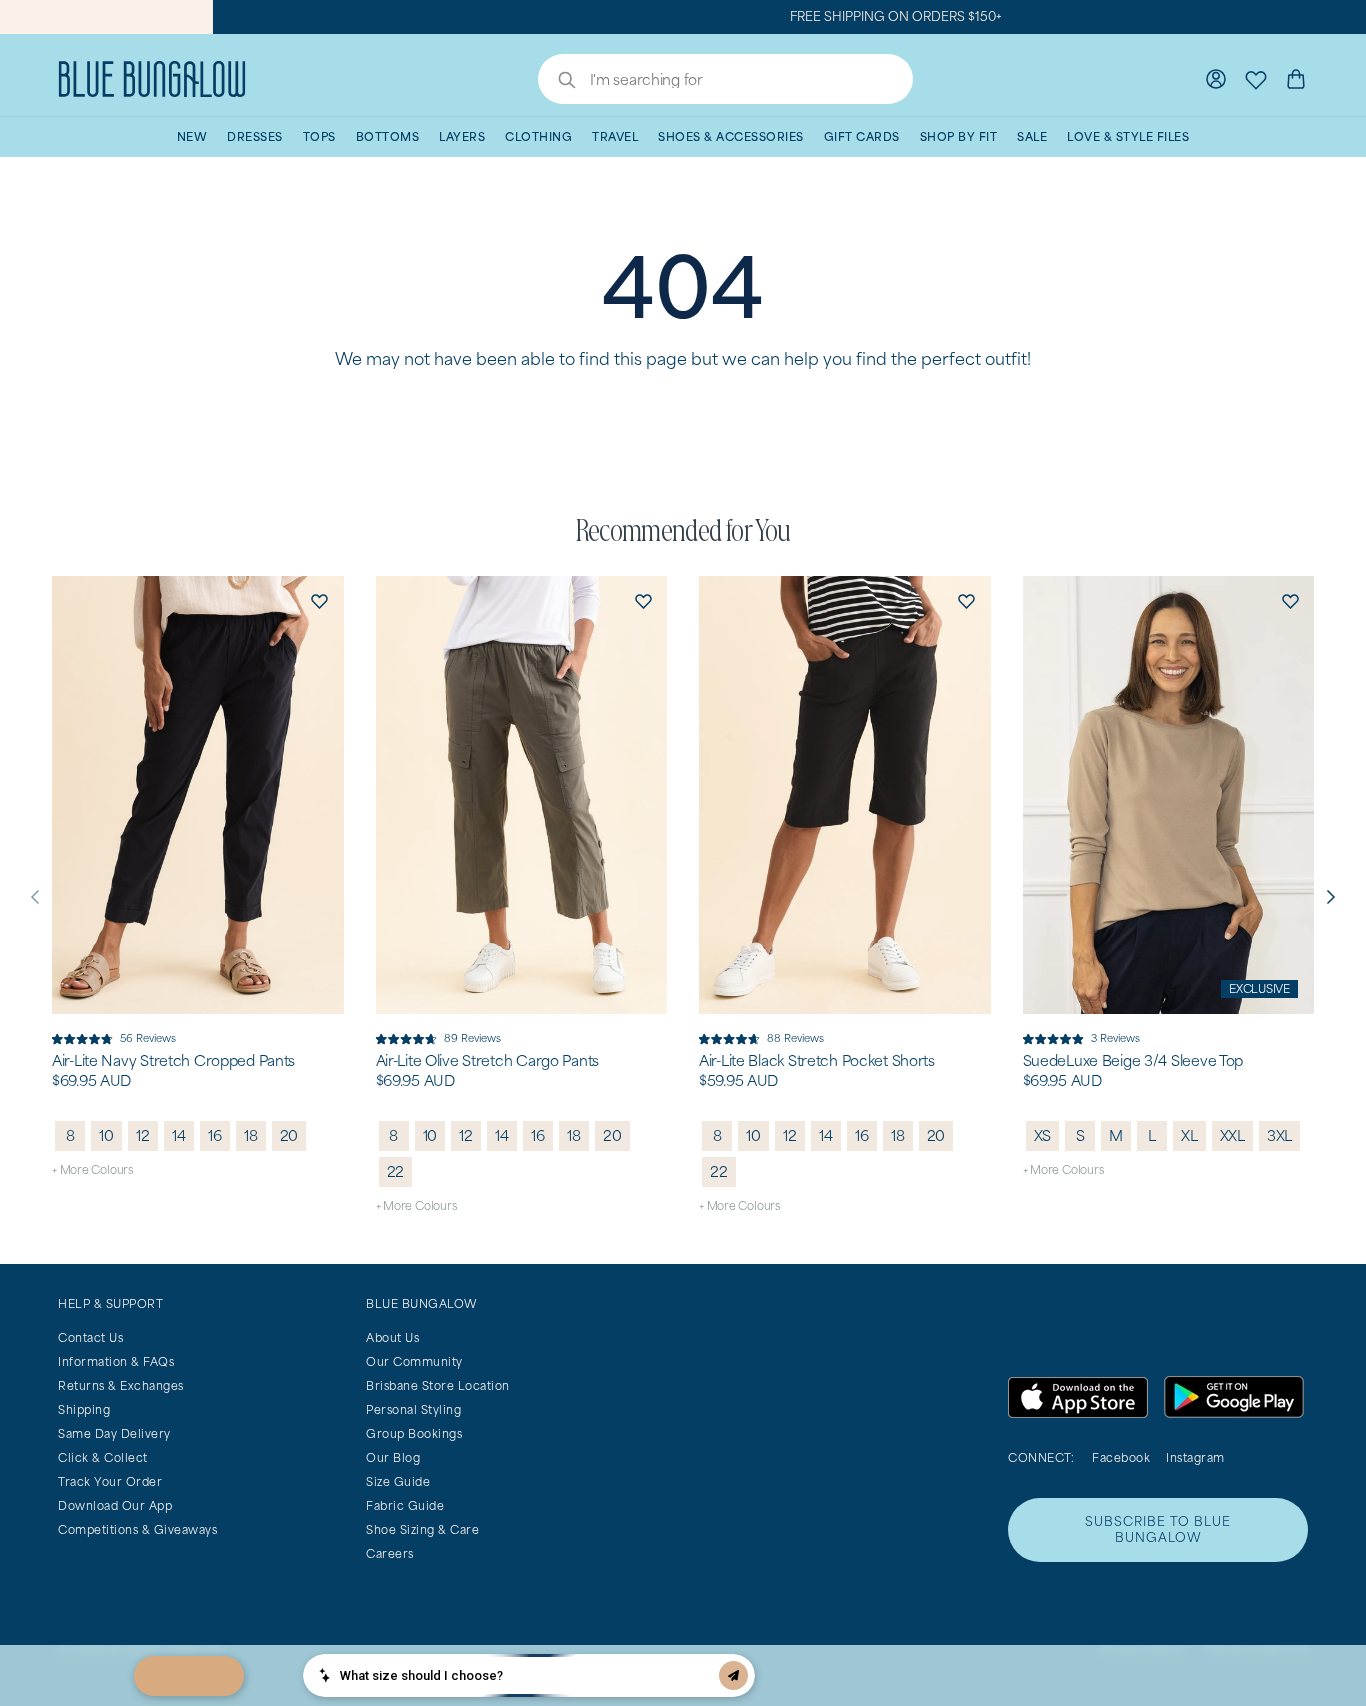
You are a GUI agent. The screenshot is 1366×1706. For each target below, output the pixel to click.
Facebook (1121, 1457)
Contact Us (90, 1337)
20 (289, 1135)
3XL (1279, 1135)
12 (143, 1135)
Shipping (84, 1409)
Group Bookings (414, 1433)
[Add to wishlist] (320, 600)
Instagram (1195, 1457)
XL (1189, 1135)
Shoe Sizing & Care (422, 1529)
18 (251, 1135)
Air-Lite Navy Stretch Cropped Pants (173, 1061)
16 (215, 1135)
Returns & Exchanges (121, 1385)
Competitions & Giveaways (137, 1529)
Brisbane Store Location (438, 1385)
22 (396, 1171)
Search (557, 82)
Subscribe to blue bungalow (1158, 1529)
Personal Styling (413, 1409)
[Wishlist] (1256, 79)
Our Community (414, 1361)
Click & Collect (103, 1457)
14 (179, 1135)
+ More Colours (92, 1169)
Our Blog (393, 1457)
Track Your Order (110, 1481)
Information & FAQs (116, 1361)
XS (1043, 1135)
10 (106, 1135)
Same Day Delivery (114, 1433)
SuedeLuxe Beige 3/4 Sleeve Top (1133, 1061)
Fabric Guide (405, 1505)
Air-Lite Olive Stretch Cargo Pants (487, 1061)
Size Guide (398, 1481)
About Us (392, 1337)
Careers (390, 1553)
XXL (1232, 1135)
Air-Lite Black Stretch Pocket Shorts (817, 1061)
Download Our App (115, 1505)
